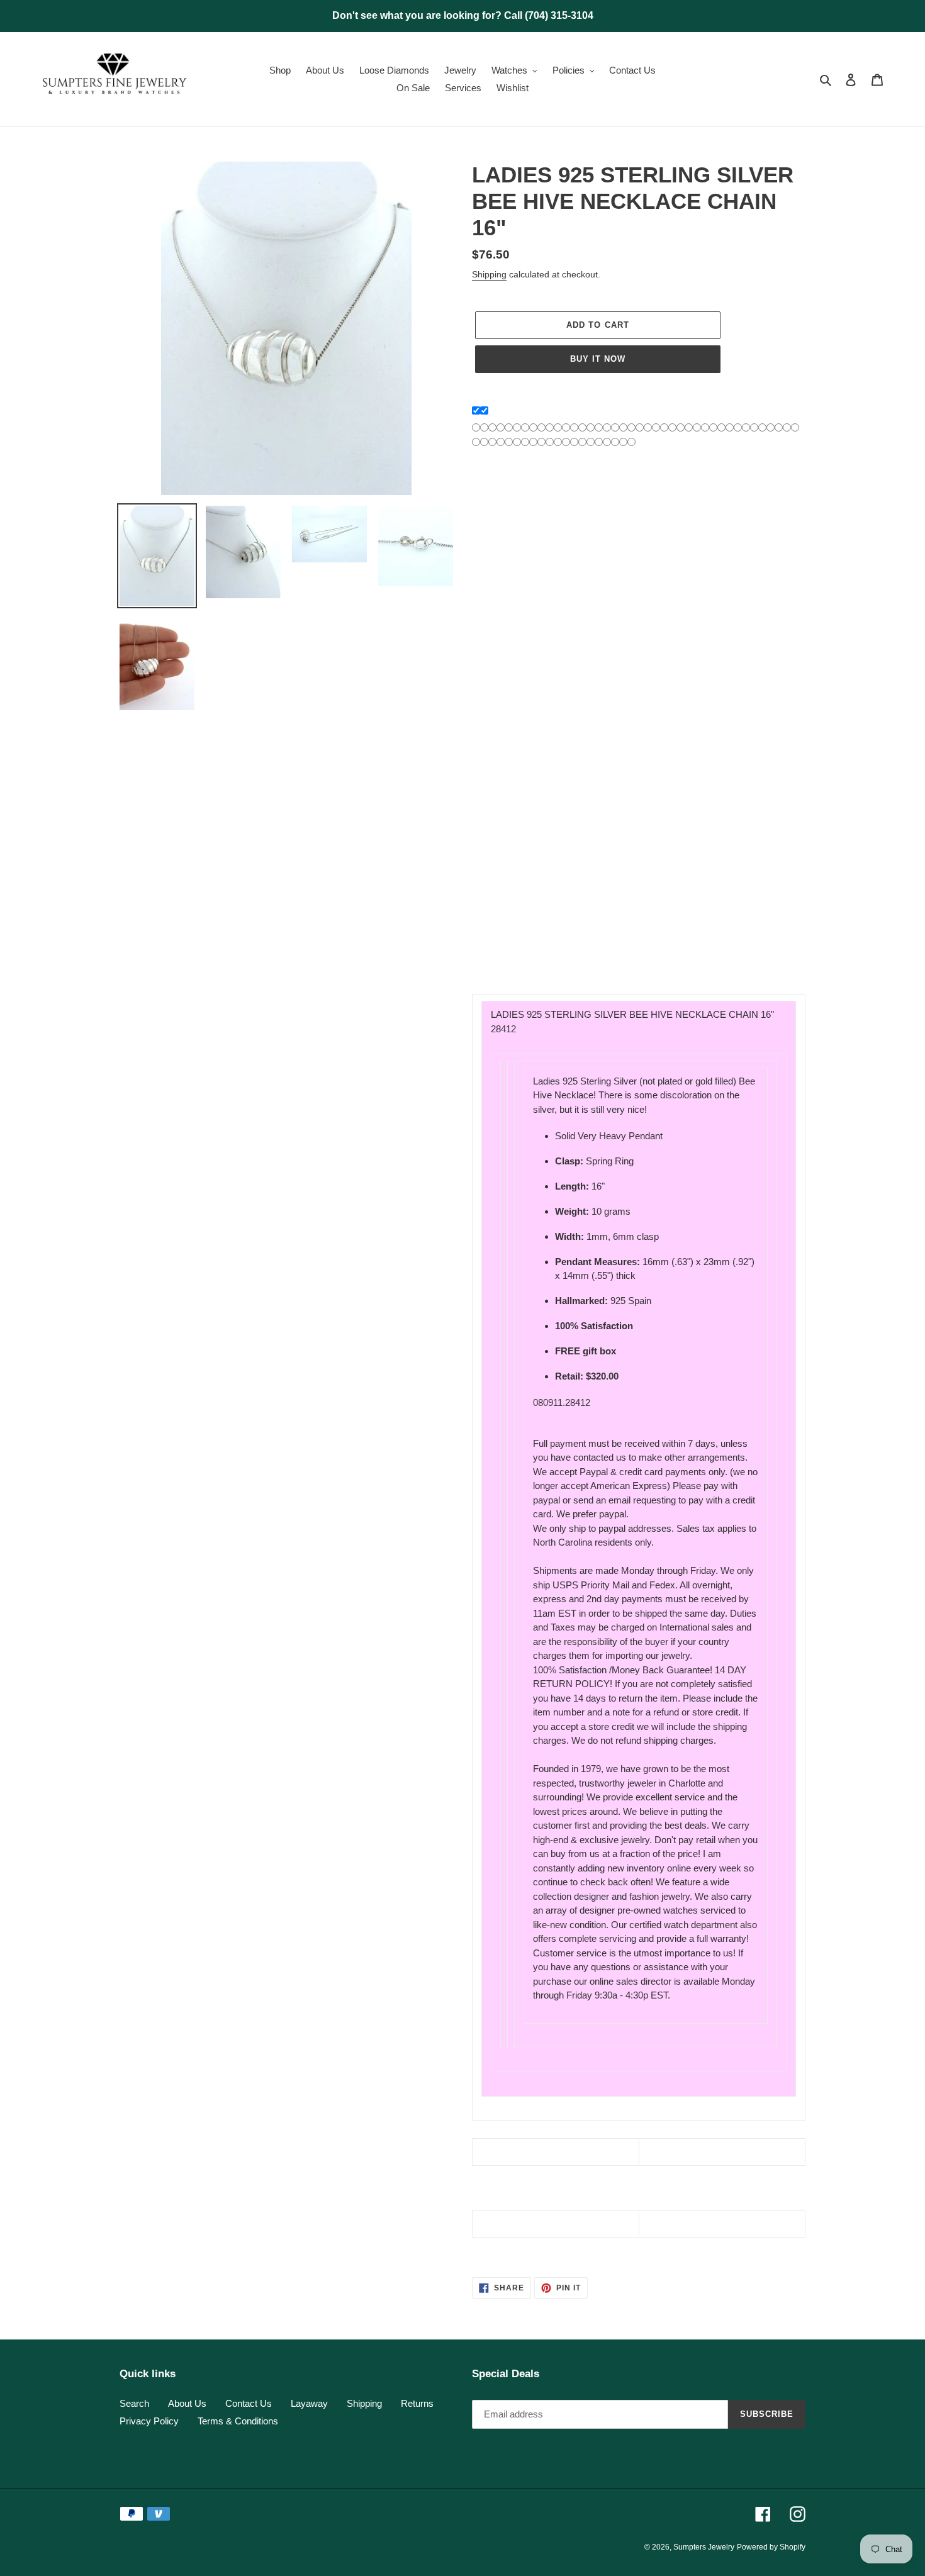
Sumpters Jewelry (704, 2547)
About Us (187, 2403)
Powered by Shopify (771, 2547)
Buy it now (598, 359)
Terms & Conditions (238, 2421)
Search (134, 2403)
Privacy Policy (149, 2421)
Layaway (309, 2403)
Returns (417, 2403)
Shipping (489, 274)
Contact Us (249, 2403)
